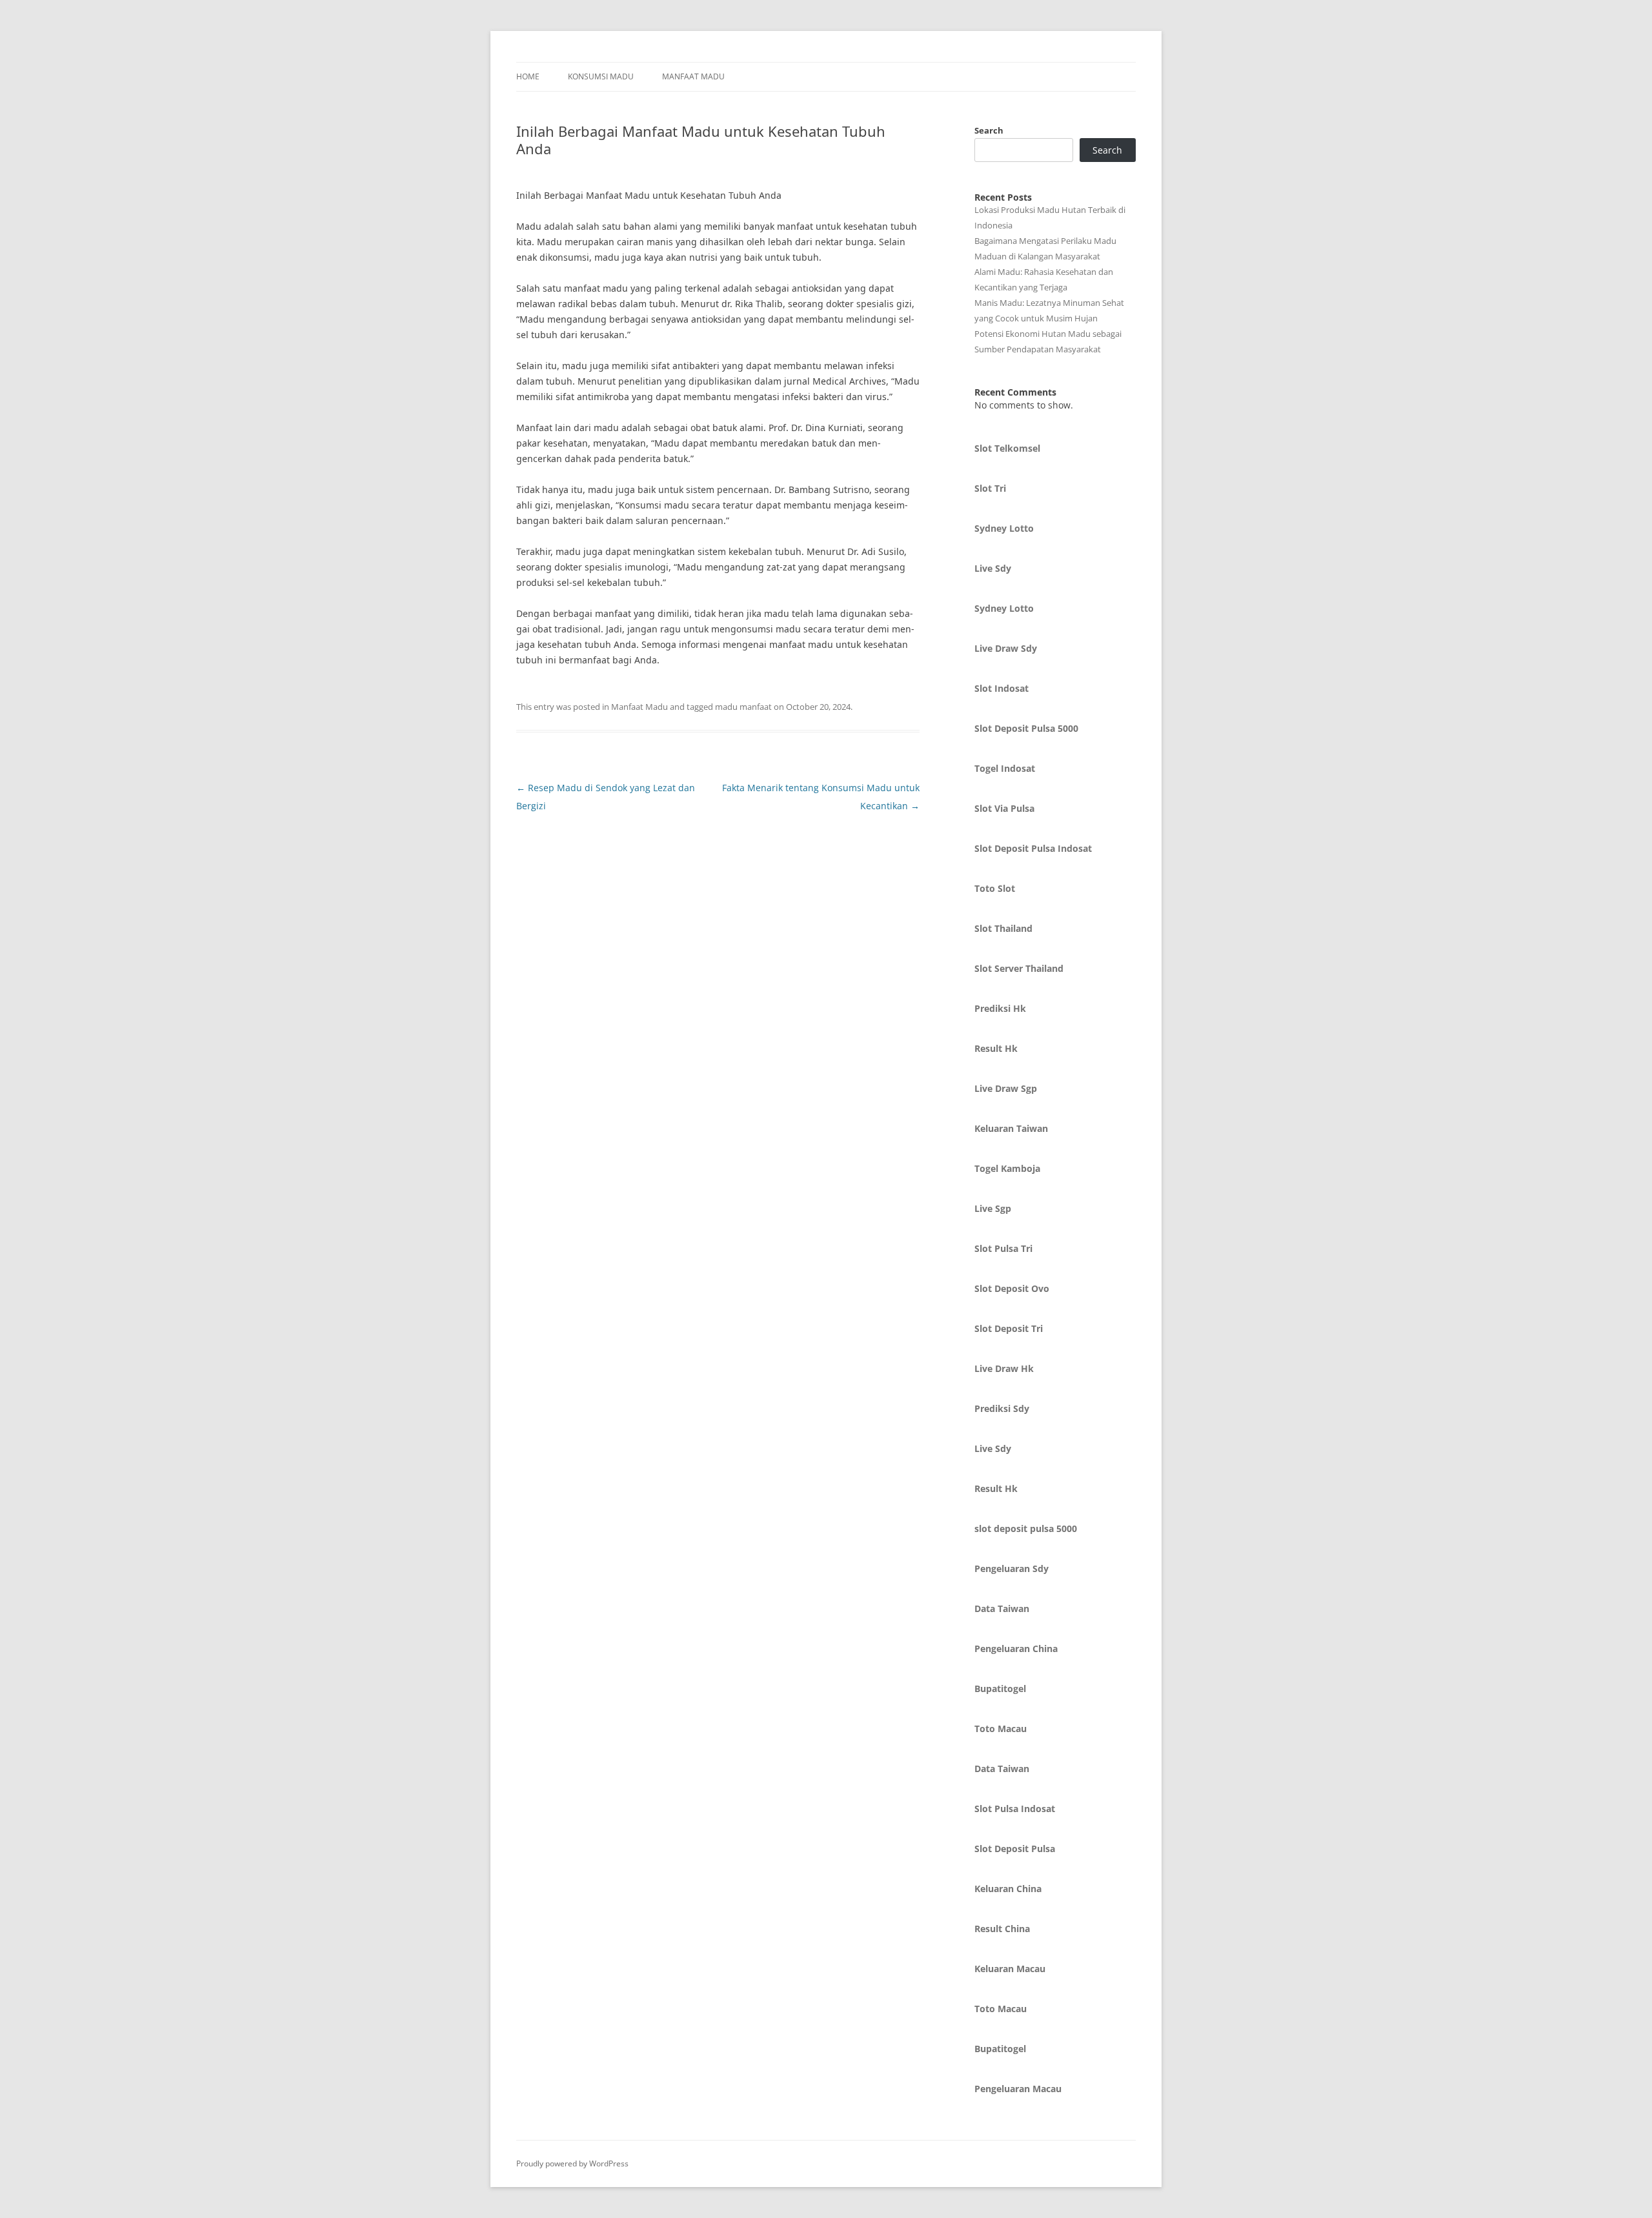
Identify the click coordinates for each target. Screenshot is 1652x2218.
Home (528, 76)
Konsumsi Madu (601, 76)
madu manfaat (743, 707)
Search (989, 130)
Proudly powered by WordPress (572, 2163)
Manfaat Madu (693, 76)
